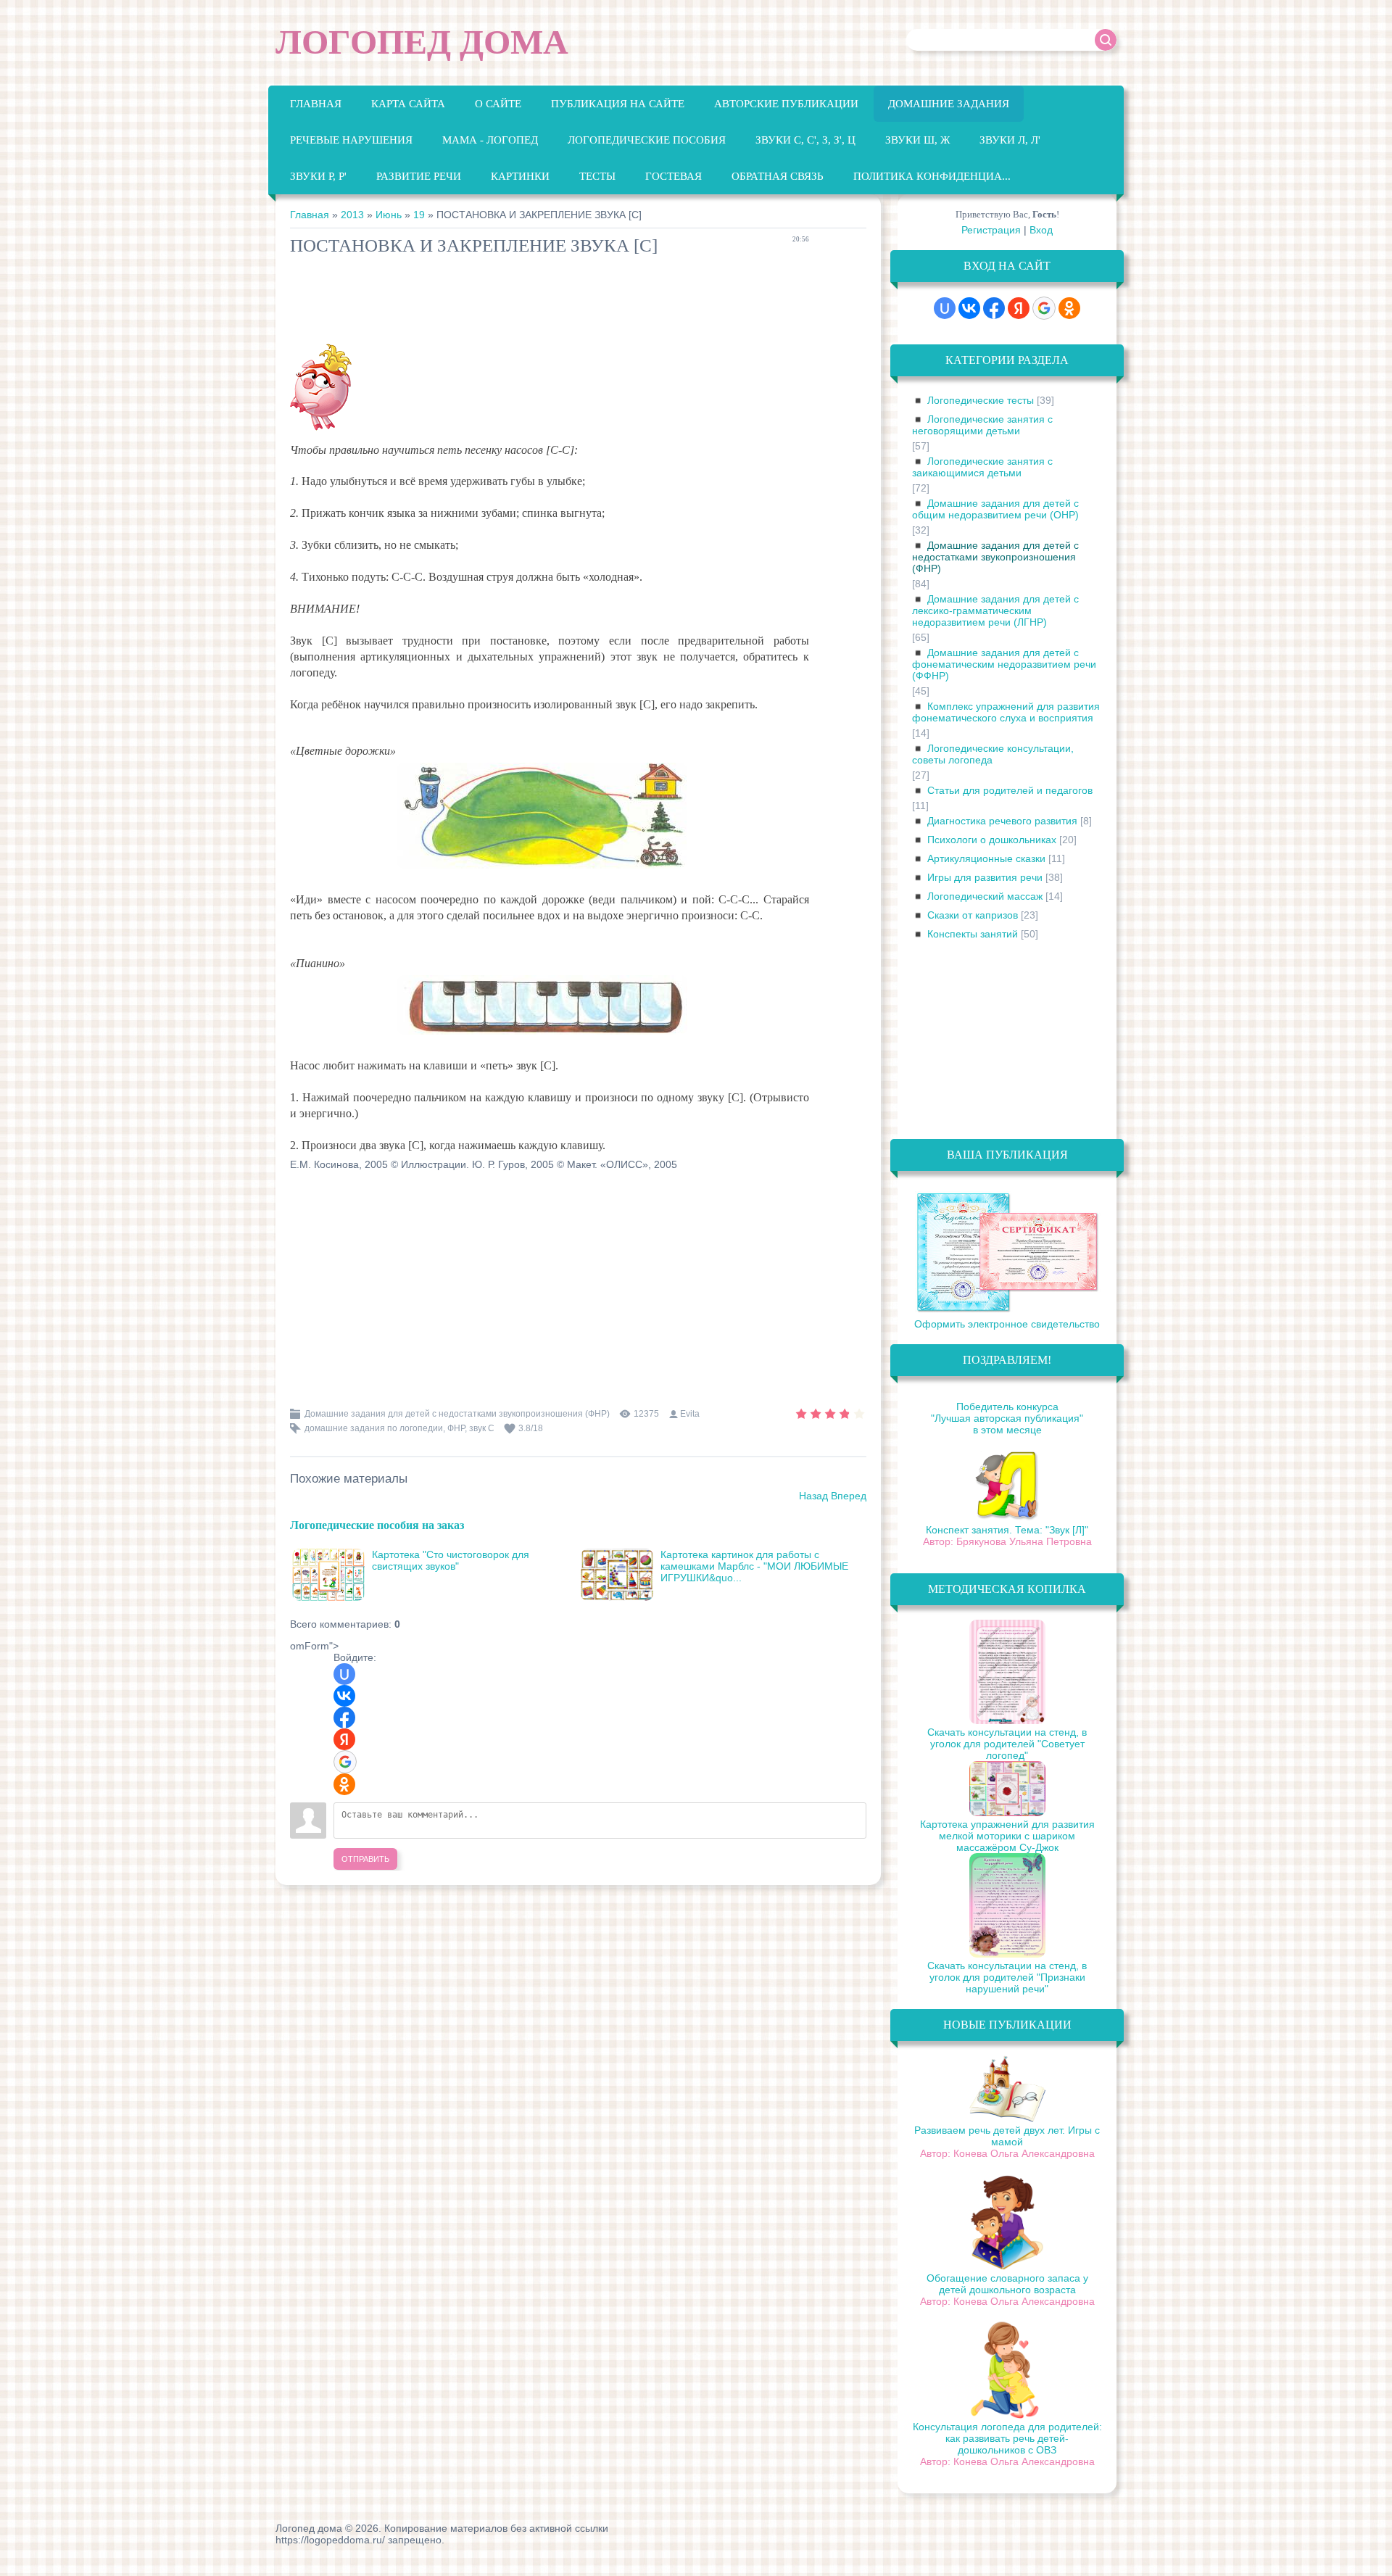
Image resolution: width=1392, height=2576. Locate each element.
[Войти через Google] (345, 1762)
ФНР (456, 1428)
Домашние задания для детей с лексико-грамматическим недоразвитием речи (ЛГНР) (995, 610)
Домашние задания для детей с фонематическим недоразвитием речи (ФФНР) (1004, 664)
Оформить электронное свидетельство (1007, 1324)
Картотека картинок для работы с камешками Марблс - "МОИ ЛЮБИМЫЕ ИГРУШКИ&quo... (754, 1566)
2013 (352, 215)
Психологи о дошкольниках (992, 840)
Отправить (365, 1859)
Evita (690, 1414)
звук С (482, 1428)
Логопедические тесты (981, 400)
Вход (1041, 230)
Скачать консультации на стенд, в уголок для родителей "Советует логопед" (1007, 1744)
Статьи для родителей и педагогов (1010, 790)
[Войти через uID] (344, 1674)
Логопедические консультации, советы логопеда (993, 754)
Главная (310, 215)
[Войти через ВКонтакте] (344, 1696)
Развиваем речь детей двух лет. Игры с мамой (1007, 2136)
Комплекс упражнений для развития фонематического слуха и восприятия (1006, 712)
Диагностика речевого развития (1002, 821)
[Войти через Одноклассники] (344, 1784)
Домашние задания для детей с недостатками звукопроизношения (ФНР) (457, 1414)
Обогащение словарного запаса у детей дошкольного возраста (1007, 2284)
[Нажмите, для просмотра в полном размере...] (549, 868)
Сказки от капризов (973, 915)
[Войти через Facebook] (344, 1718)
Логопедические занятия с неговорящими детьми (982, 425)
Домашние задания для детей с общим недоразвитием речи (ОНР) (995, 509)
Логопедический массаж (985, 896)
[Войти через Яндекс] (344, 1739)
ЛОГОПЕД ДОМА (422, 42)
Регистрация (991, 230)
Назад (813, 1496)
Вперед (849, 1496)
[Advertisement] (554, 303)
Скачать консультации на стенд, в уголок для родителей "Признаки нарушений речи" (1007, 1977)
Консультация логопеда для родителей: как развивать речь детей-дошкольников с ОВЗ (1007, 2438)
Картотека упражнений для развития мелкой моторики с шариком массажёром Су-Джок (1007, 1836)
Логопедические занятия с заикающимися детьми (982, 467)
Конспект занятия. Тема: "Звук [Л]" (1007, 1530)
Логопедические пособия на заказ (377, 1524)
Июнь (389, 215)
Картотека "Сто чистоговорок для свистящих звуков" (451, 1560)
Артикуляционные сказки (986, 858)
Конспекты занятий (973, 934)
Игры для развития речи (985, 877)
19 (419, 215)
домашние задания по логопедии (374, 1428)
